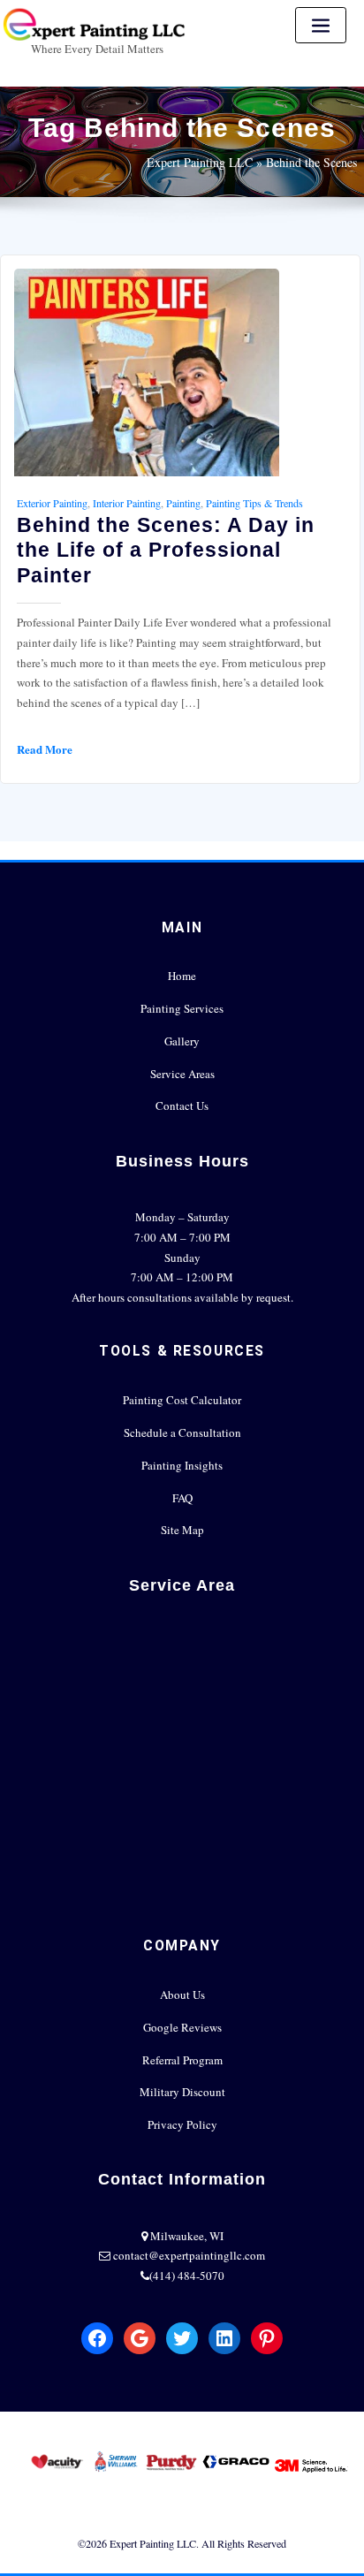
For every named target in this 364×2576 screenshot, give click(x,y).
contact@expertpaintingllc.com (189, 2255)
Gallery (182, 1041)
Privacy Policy (182, 2124)
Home (182, 976)
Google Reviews (182, 2027)
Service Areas (182, 1074)
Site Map (182, 1530)
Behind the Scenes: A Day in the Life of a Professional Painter (166, 550)
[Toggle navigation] (321, 25)
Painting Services (182, 1008)
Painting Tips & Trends (254, 503)
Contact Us (182, 1106)
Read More (45, 749)
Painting (183, 503)
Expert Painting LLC (200, 162)
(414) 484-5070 (187, 2276)
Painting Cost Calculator (182, 1400)
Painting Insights (182, 1465)
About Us (182, 1995)
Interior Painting (127, 503)
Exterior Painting (52, 503)
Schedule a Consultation (182, 1432)
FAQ (182, 1498)
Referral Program (182, 2060)
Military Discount (182, 2092)
